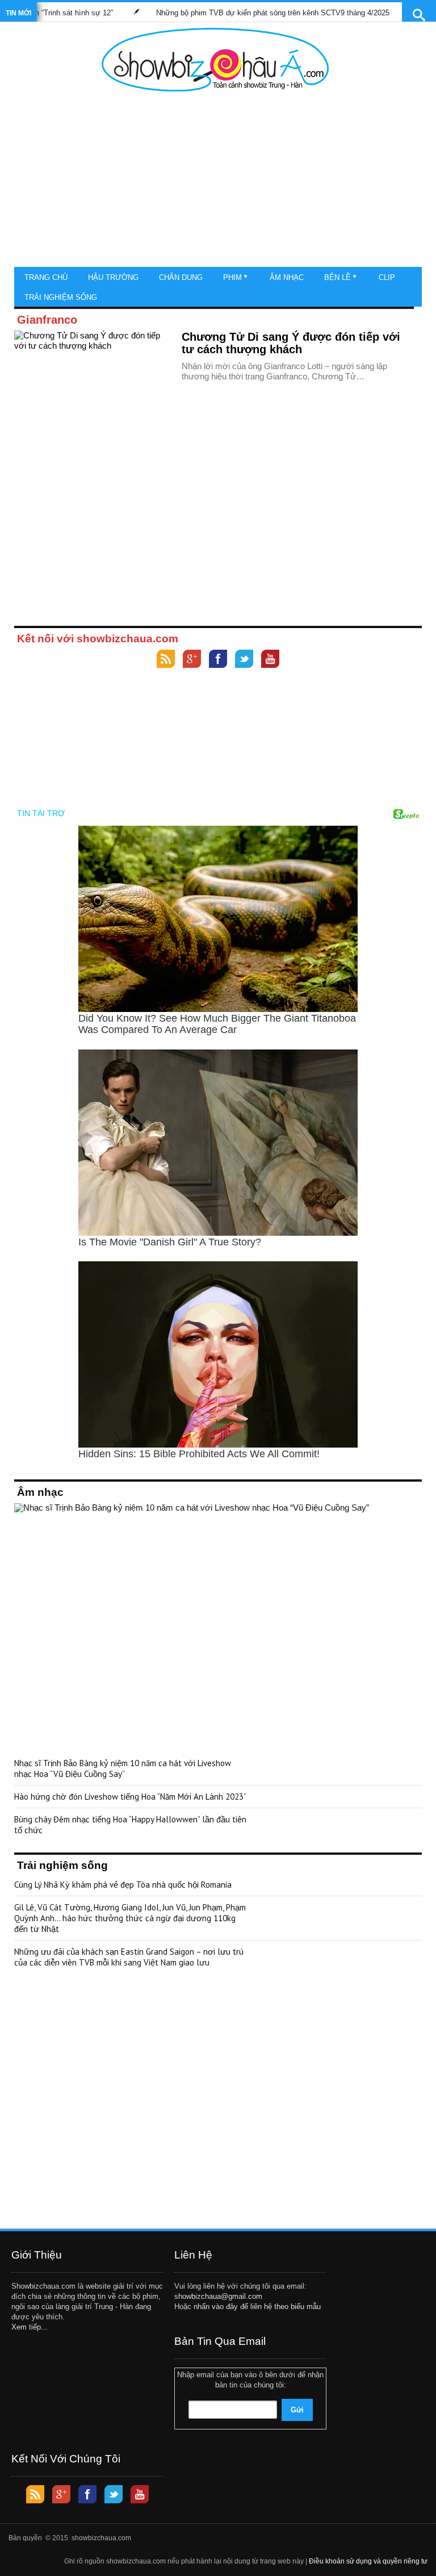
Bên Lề (338, 277)
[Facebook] (218, 660)
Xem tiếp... (30, 2327)
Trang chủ (46, 277)
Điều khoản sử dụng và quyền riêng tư (368, 2561)
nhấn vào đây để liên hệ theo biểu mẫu (257, 2307)
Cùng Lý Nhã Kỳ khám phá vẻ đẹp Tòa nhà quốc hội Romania (123, 1885)
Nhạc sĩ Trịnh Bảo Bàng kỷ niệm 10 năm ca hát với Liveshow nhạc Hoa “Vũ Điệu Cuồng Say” (123, 1768)
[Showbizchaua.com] (215, 60)
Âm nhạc (287, 277)
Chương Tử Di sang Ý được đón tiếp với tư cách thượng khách (291, 343)
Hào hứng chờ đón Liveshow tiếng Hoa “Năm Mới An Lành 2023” (130, 1797)
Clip (387, 277)
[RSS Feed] (166, 660)
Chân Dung (181, 277)
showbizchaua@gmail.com (218, 2296)
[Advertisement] (215, 182)
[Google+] (192, 660)
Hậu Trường (113, 277)
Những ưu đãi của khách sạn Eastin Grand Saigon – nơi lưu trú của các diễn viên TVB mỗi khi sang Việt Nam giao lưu (129, 1957)
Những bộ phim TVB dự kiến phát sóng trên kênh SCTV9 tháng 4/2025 (239, 13)
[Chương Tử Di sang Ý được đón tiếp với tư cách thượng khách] (94, 376)
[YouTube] (270, 660)
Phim (232, 277)
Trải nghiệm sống (61, 297)
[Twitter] (244, 660)
